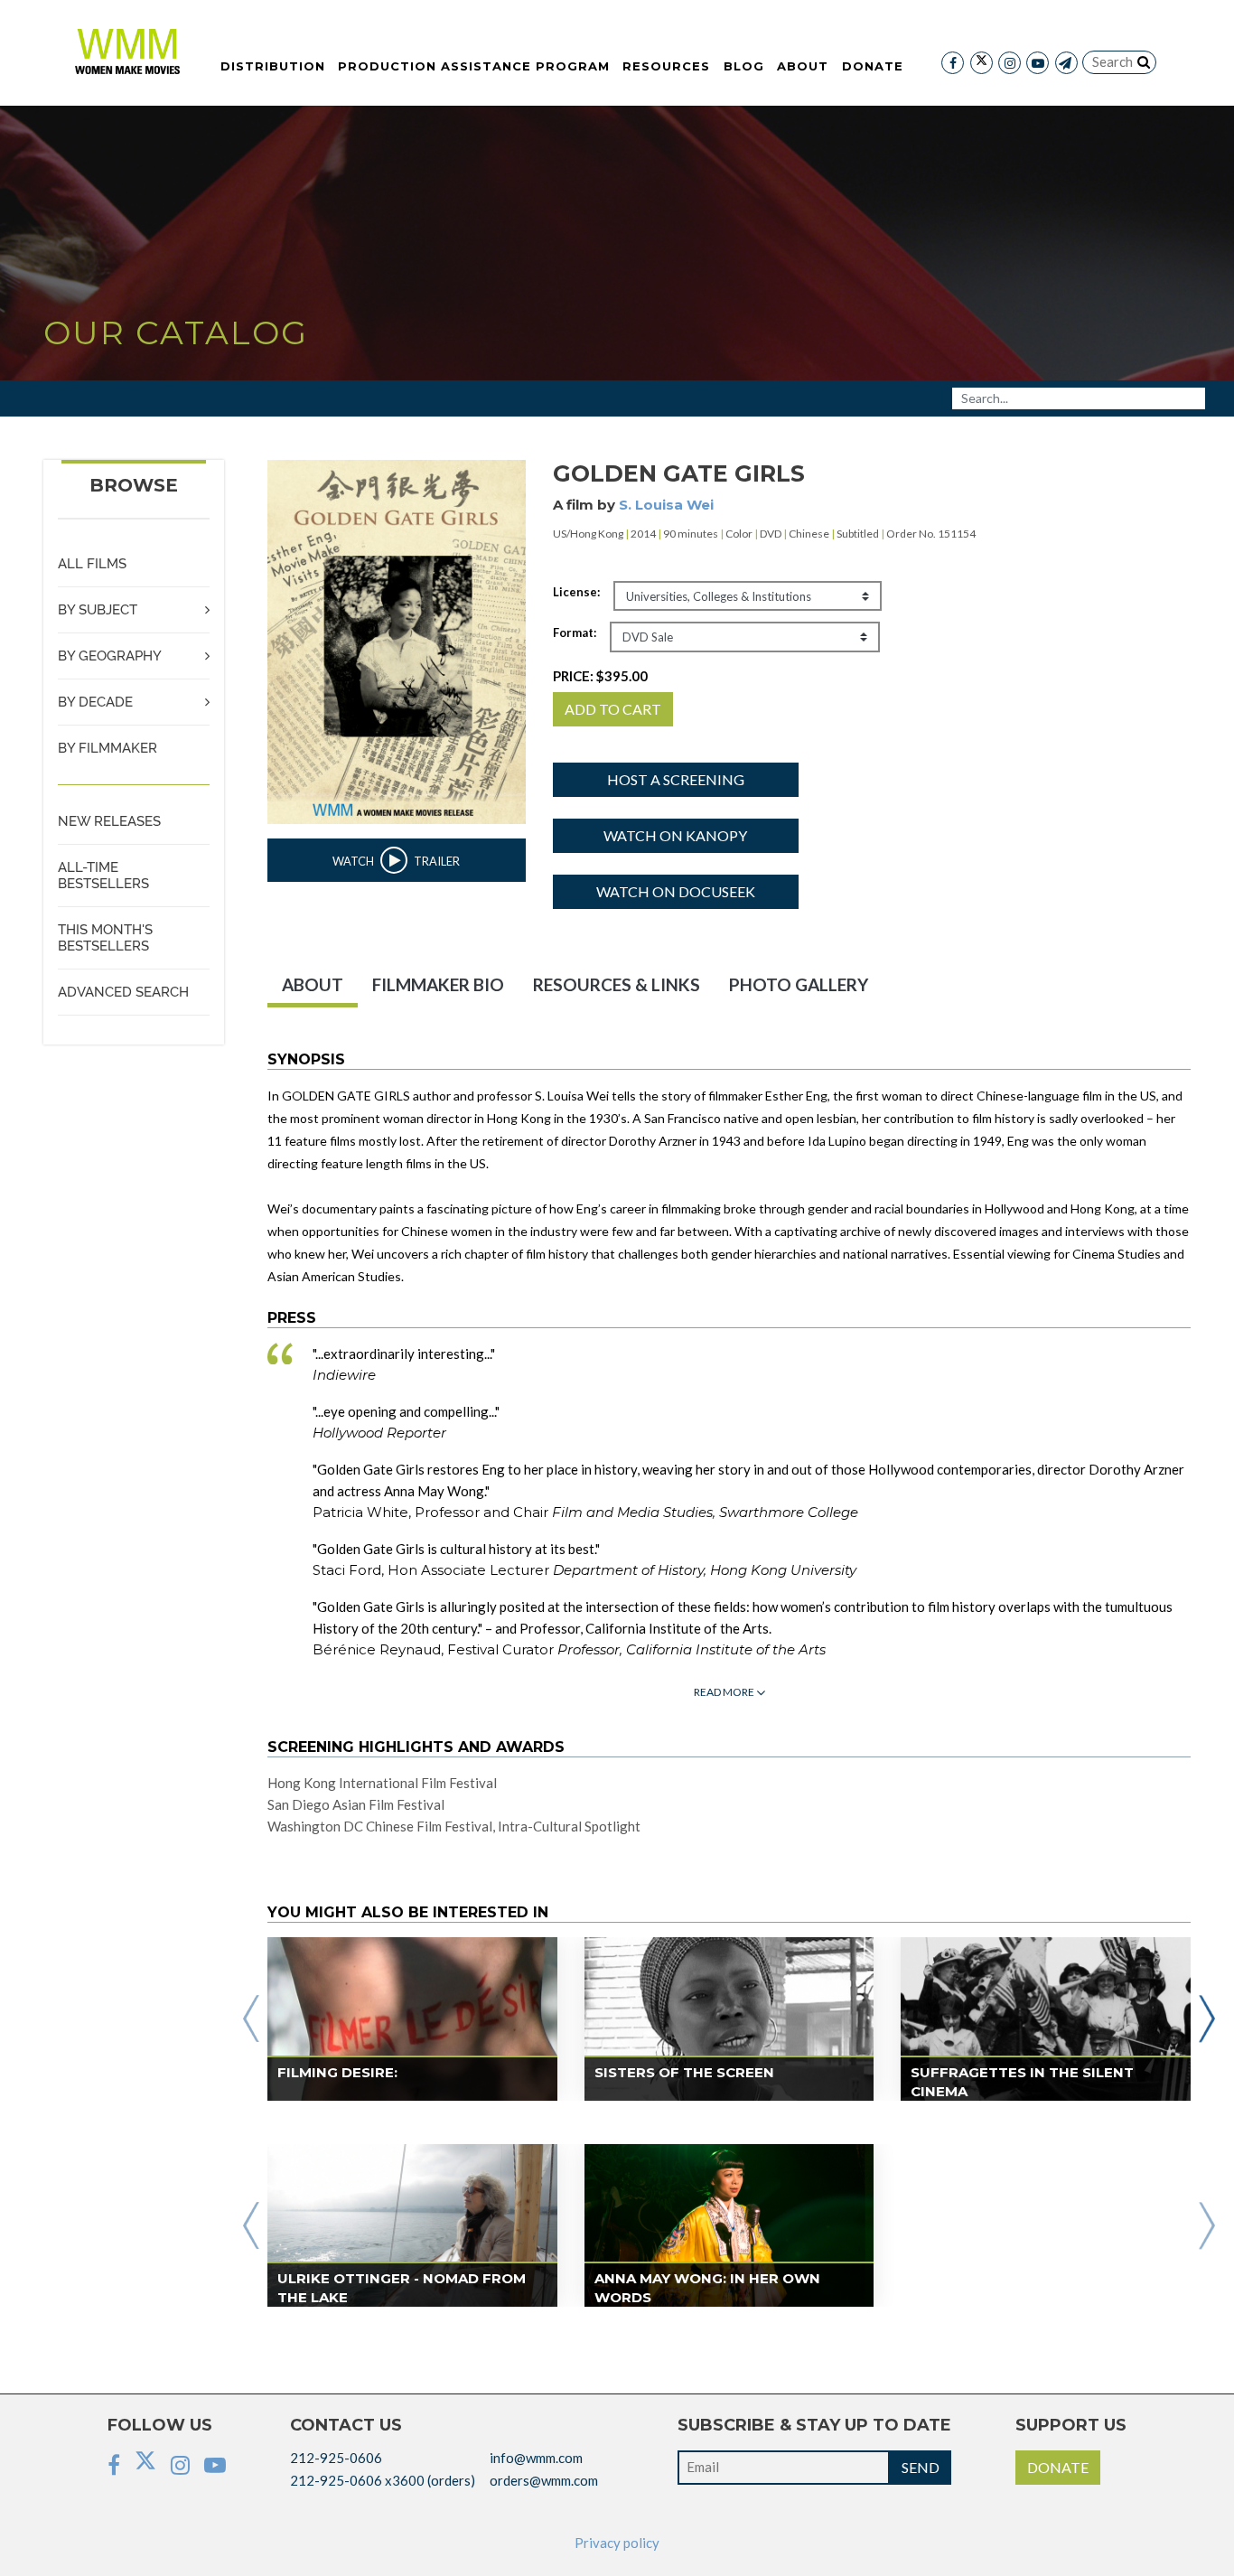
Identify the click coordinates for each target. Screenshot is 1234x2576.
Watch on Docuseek (676, 891)
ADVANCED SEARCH (123, 992)
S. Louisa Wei (666, 505)
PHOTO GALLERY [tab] (799, 984)
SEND (921, 2467)
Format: (575, 632)
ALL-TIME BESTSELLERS (103, 876)
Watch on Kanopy (675, 835)
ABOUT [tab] (313, 984)
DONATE (1058, 2467)
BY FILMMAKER (108, 748)
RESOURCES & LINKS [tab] (617, 984)
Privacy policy (617, 2543)
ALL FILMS (92, 564)
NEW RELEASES (109, 821)
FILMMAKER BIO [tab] (438, 984)
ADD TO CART (613, 709)
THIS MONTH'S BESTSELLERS (105, 938)
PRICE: (600, 676)
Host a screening (676, 779)
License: (576, 592)
